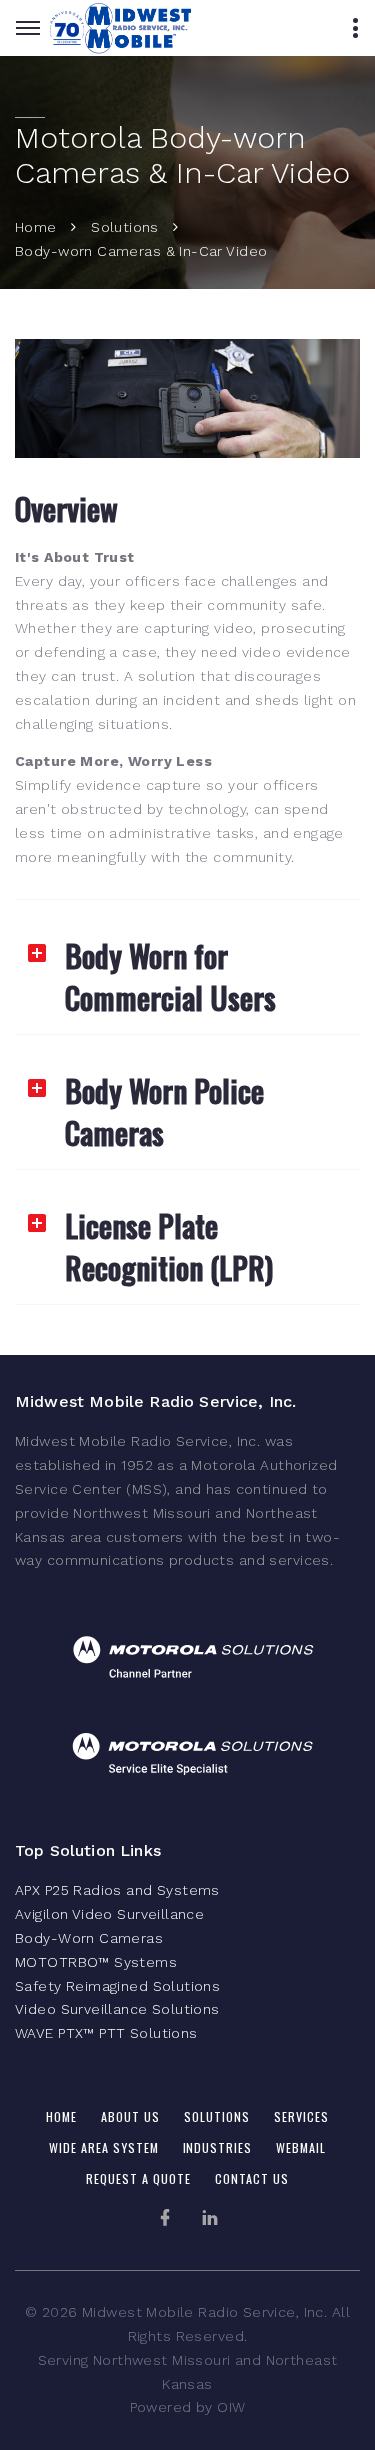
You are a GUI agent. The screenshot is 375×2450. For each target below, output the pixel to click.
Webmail (301, 2147)
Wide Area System (104, 2147)
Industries (218, 2147)
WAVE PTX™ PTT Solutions (106, 2033)
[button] (187, 967)
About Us (130, 2116)
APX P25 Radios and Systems (117, 1890)
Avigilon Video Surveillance (109, 1914)
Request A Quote (138, 2178)
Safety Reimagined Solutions (117, 1986)
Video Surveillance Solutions (117, 2009)
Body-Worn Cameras (89, 1938)
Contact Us (252, 2178)
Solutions (125, 227)
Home (36, 227)
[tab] (187, 967)
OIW (231, 2407)
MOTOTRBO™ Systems (96, 1962)
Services (301, 2116)
